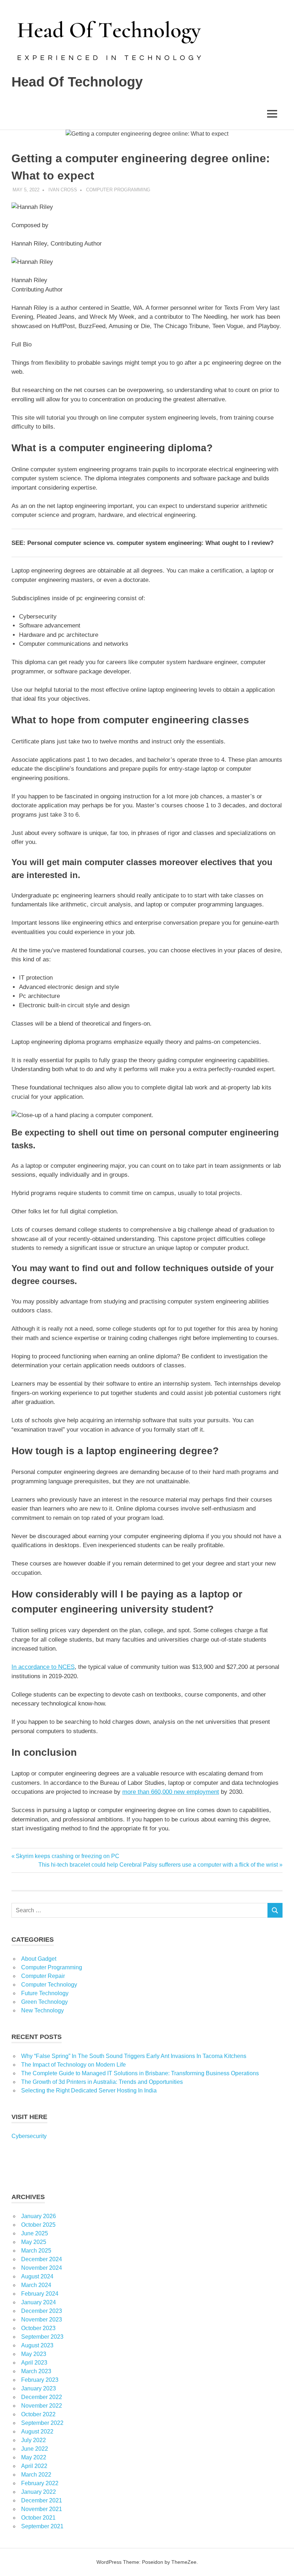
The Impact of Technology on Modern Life (73, 2065)
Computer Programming (118, 190)
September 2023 (42, 2337)
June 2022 (35, 2449)
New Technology (42, 2010)
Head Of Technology (77, 82)
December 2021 (42, 2500)
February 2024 (40, 2294)
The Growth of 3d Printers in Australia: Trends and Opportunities (102, 2082)
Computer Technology (49, 1985)
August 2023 (37, 2345)
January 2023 (39, 2388)
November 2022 (42, 2406)
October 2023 (38, 2328)
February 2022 (40, 2483)
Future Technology (45, 1993)
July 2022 (34, 2440)
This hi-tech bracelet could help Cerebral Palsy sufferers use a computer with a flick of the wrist (158, 1865)
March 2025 (36, 2251)
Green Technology (44, 2002)
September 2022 (42, 2423)
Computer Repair (43, 1976)
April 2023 (34, 2363)
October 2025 (38, 2225)
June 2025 (35, 2233)
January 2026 (39, 2216)
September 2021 (42, 2526)
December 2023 (42, 2311)
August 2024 (37, 2276)
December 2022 (42, 2397)
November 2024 (42, 2268)
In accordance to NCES (43, 1667)
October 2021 (38, 2518)
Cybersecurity (29, 2136)
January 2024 (39, 2302)
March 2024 (36, 2285)
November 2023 (42, 2320)
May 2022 (34, 2457)
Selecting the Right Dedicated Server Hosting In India (89, 2090)
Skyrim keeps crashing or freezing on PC (67, 1856)
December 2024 (42, 2259)
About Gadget (39, 1959)
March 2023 (36, 2371)
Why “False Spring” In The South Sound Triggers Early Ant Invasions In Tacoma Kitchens (134, 2056)
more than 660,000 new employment (171, 1792)
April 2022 (34, 2466)
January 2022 (39, 2492)
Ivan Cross (63, 190)
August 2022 (37, 2432)
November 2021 (42, 2509)
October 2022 (38, 2414)
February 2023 (40, 2380)
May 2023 (34, 2354)
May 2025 (34, 2242)
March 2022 (36, 2475)
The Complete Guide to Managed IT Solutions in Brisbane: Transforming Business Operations (140, 2073)
